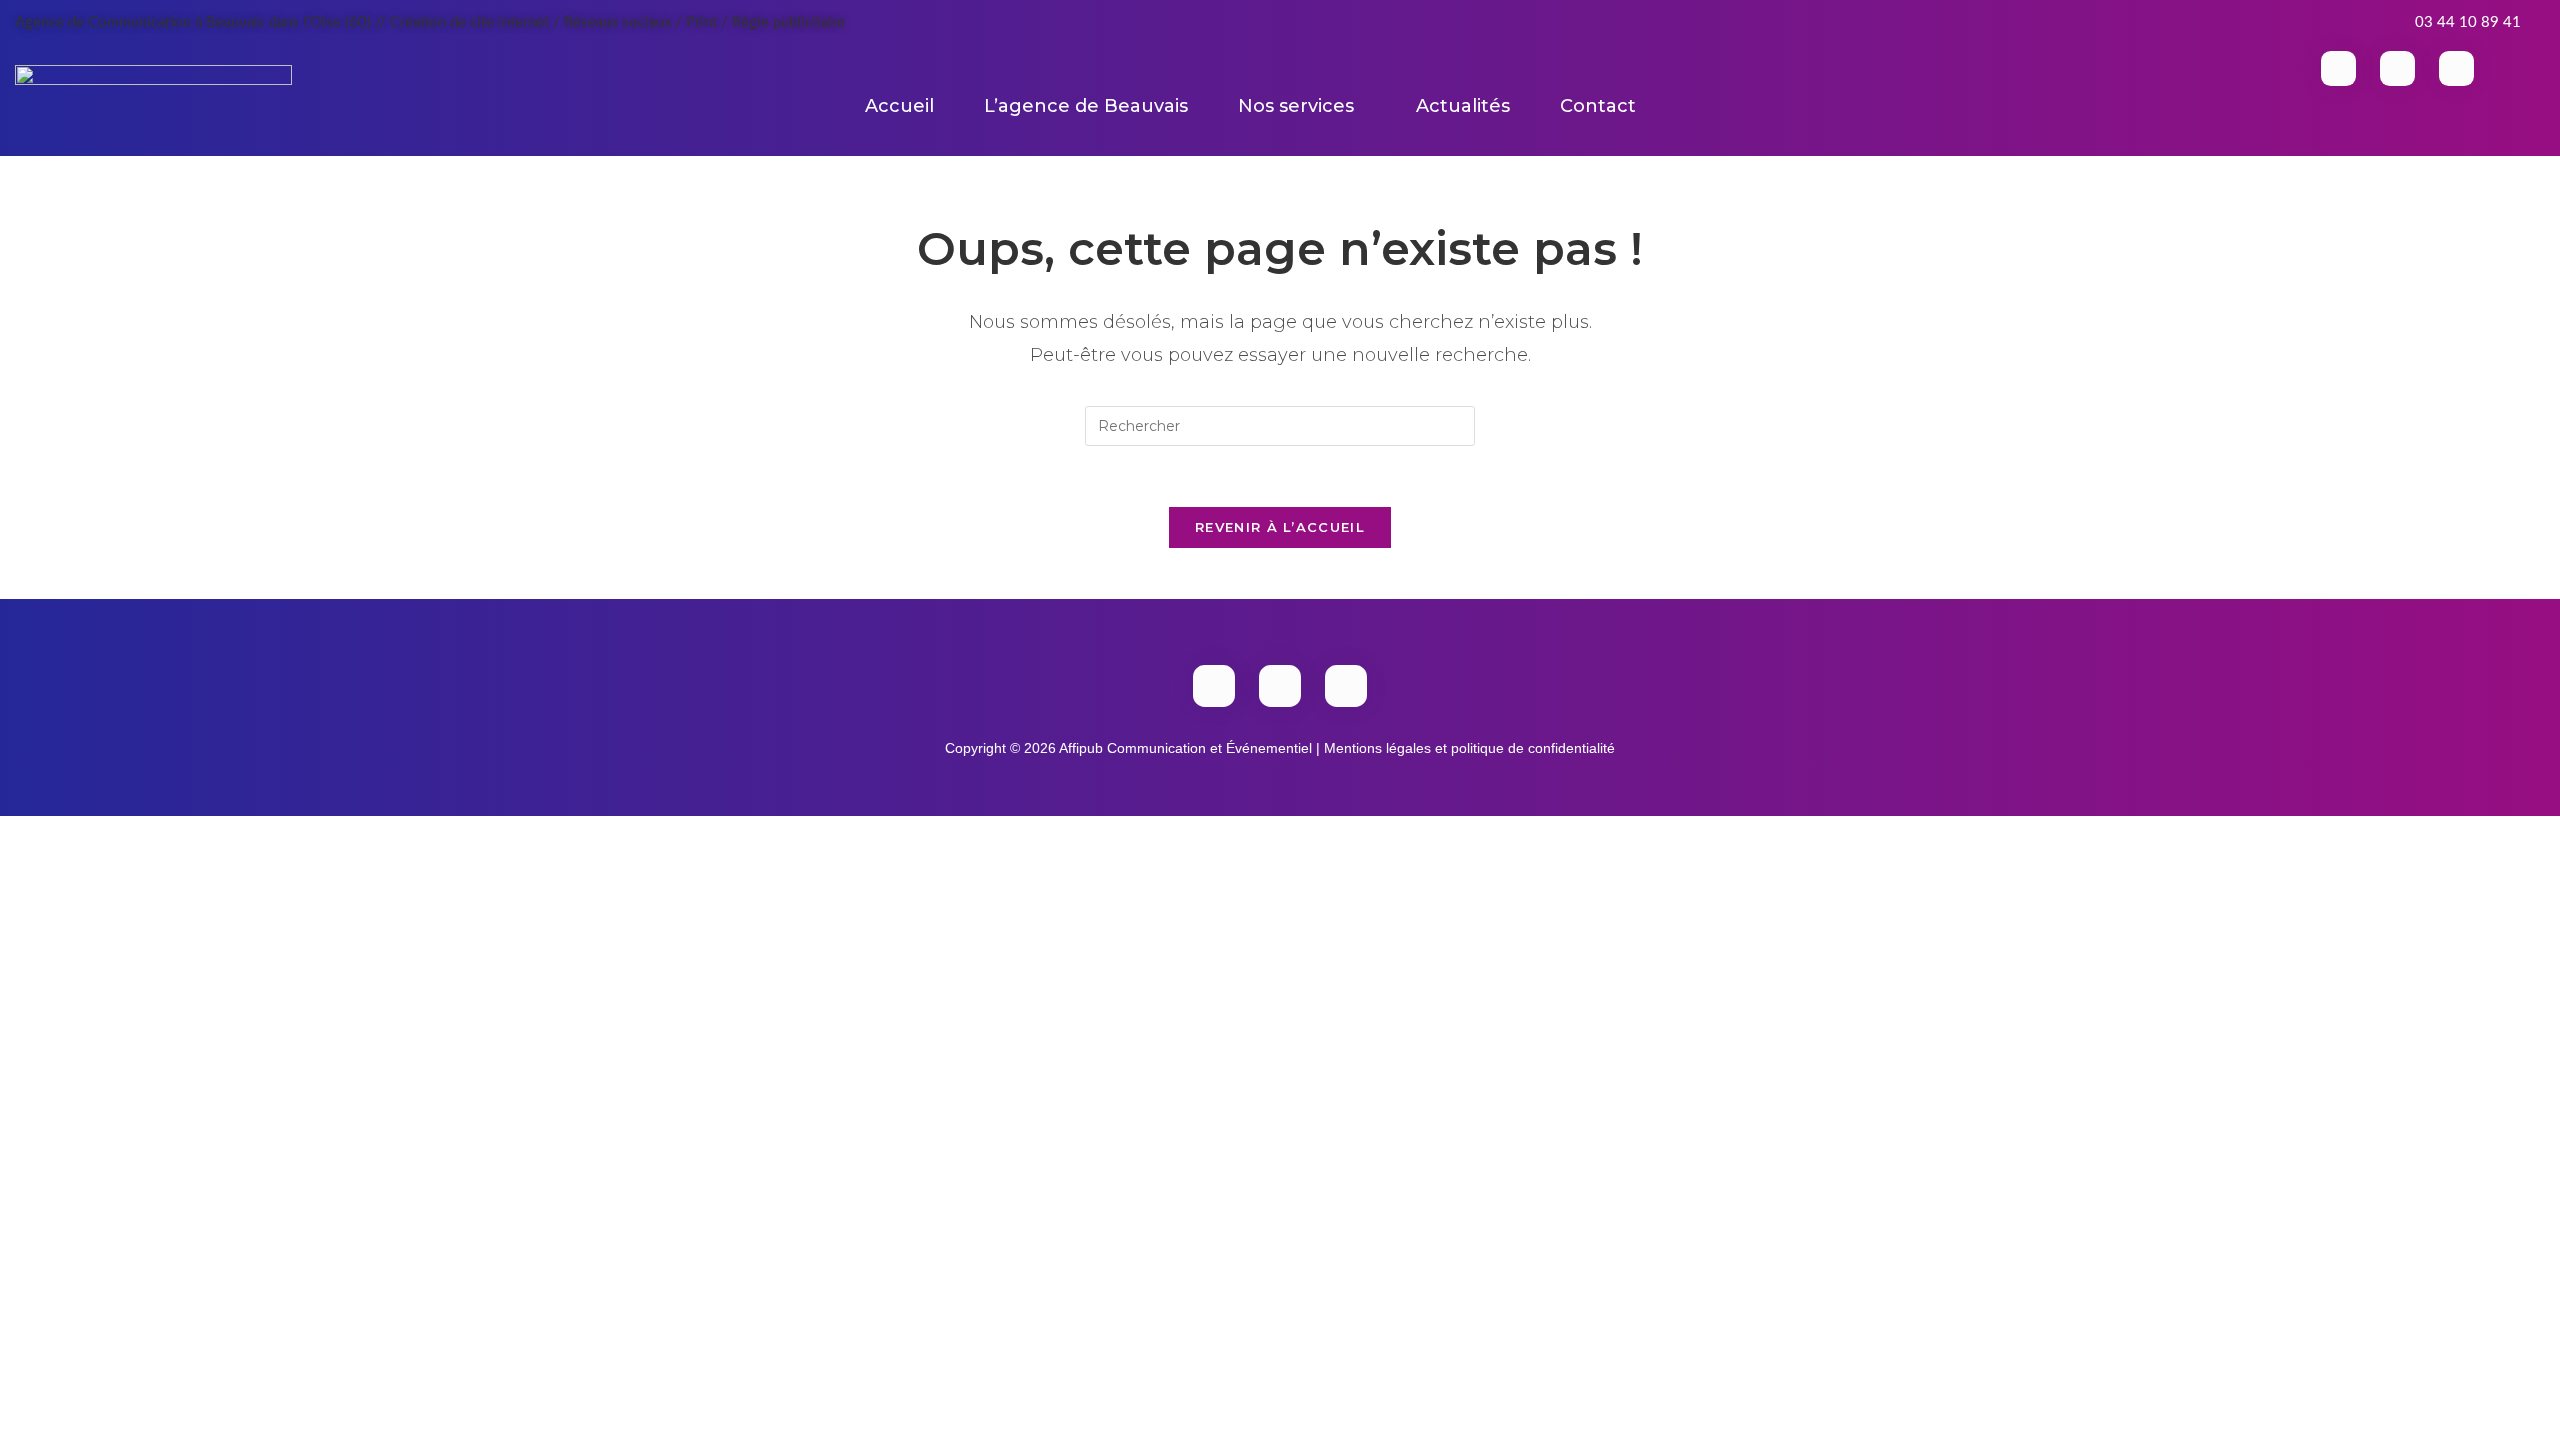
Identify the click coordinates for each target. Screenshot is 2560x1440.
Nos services (1296, 106)
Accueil (899, 106)
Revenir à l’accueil (1280, 527)
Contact (1598, 106)
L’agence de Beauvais (1086, 106)
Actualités (1463, 106)
